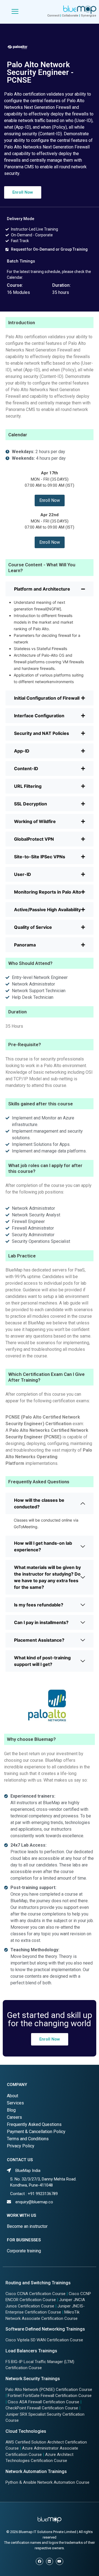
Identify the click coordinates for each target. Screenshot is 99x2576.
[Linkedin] (50, 2561)
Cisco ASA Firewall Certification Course (43, 2402)
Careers (14, 2117)
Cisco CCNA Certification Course (35, 2294)
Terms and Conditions (28, 2139)
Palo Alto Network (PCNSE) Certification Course (49, 2390)
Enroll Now (50, 500)
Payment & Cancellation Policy (36, 2132)
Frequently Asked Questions (34, 2124)
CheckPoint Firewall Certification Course (42, 2408)
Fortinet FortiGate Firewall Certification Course (50, 2396)
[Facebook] (39, 2561)
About (13, 2096)
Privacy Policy (21, 2146)
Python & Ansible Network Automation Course (47, 2482)
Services (15, 2103)
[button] (23, 192)
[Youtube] (59, 2561)
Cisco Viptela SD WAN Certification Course (44, 2340)
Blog (11, 2110)
